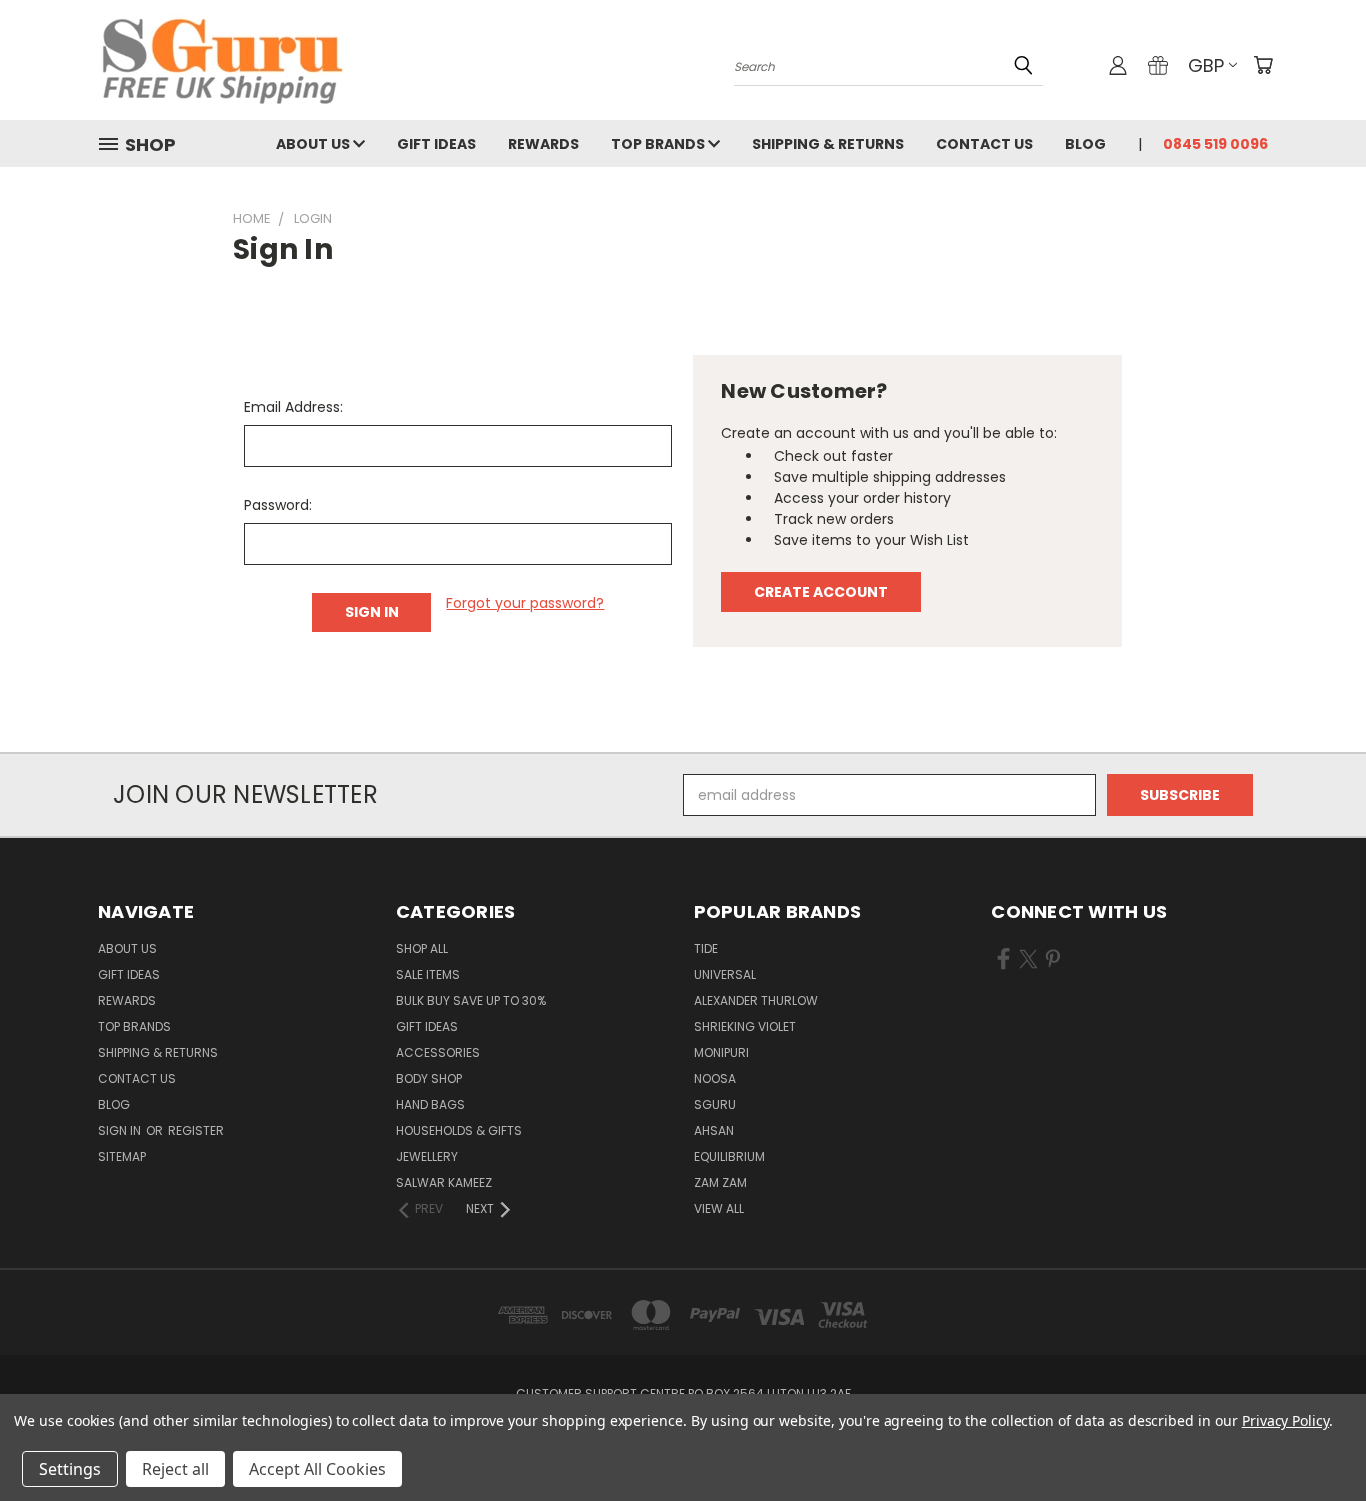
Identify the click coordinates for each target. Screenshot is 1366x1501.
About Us (314, 144)
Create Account (821, 592)
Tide (706, 948)
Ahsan (714, 1130)
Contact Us (984, 144)
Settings (70, 1469)
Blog (1085, 144)
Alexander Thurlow (756, 1000)
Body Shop (429, 1078)
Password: (278, 505)
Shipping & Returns (828, 144)
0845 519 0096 (1215, 144)
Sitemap (122, 1156)
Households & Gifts (459, 1130)
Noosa (715, 1078)
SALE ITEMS (428, 974)
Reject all (175, 1469)
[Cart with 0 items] (1263, 65)
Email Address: (293, 407)
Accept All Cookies (317, 1469)
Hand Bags (430, 1104)
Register (196, 1130)
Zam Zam (720, 1182)
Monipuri (721, 1052)
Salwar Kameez (444, 1182)
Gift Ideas (436, 144)
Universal (725, 974)
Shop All (422, 948)
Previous (1313, 1438)
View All (719, 1208)
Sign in (121, 1130)
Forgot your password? (525, 603)
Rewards (543, 144)
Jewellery (427, 1156)
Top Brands (659, 144)
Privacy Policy (1285, 1420)
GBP (1206, 65)
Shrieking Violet (745, 1026)
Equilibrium (729, 1156)
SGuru (715, 1104)
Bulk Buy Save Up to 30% (471, 1000)
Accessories (438, 1052)
